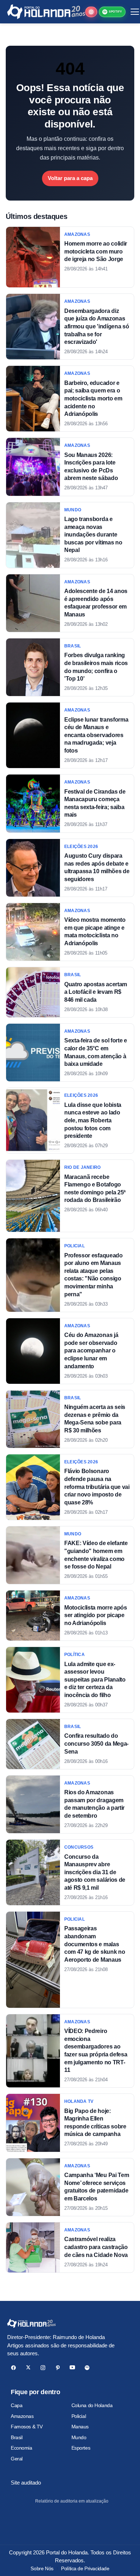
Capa (17, 2405)
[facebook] (13, 2368)
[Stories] (91, 12)
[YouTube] (72, 2368)
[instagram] (43, 2368)
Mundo (79, 2437)
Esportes (81, 2448)
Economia (22, 2448)
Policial (79, 2416)
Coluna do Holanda (92, 2405)
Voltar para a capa (70, 178)
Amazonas (22, 2416)
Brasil (17, 2437)
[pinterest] (58, 2368)
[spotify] (87, 2368)
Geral (17, 2459)
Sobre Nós (42, 2568)
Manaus (80, 2427)
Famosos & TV (27, 2427)
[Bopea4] (46, 12)
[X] (28, 2368)
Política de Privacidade (85, 2568)
